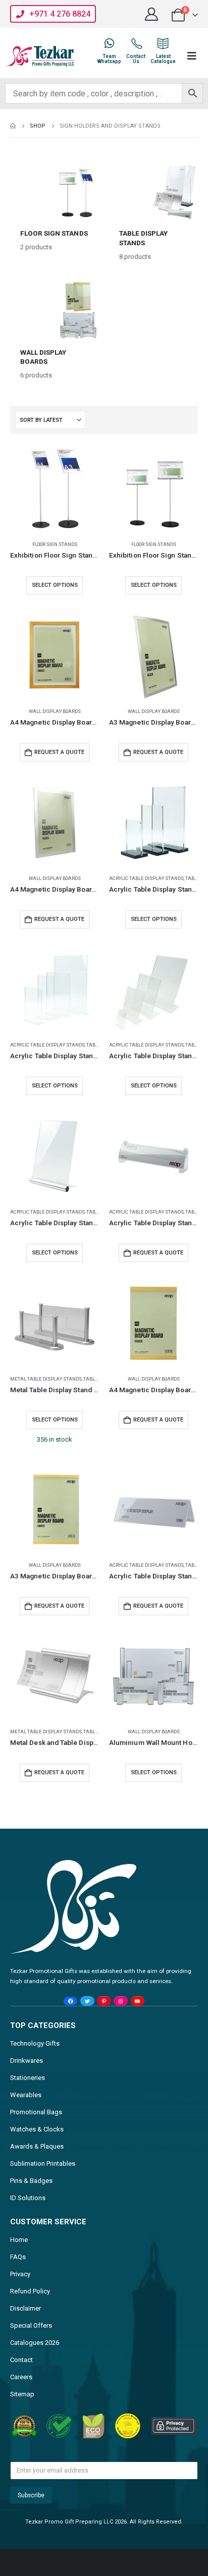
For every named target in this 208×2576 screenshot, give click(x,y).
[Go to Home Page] (13, 126)
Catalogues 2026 (35, 2343)
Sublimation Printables (43, 2163)
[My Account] (152, 14)
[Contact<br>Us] (136, 43)
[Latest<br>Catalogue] (163, 43)
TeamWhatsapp (109, 59)
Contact (21, 2360)
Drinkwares (27, 2061)
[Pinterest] (104, 2001)
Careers (21, 2377)
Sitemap (22, 2394)
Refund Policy (30, 2291)
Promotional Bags (36, 2112)
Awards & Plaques (37, 2146)
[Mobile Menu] (192, 56)
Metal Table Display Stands (46, 1379)
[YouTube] (138, 2001)
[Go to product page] (55, 488)
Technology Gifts (35, 2043)
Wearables (26, 2095)
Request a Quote (59, 752)
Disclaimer (25, 2308)
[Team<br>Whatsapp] (109, 43)
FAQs (18, 2257)
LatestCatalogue (163, 59)
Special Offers (31, 2325)
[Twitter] (87, 2001)
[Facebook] (70, 2001)
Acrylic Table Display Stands (146, 878)
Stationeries (28, 2078)
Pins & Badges (31, 2181)
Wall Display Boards (55, 711)
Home (19, 2240)
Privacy (20, 2274)
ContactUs (136, 59)
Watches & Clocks (37, 2129)
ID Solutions (28, 2198)
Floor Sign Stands (55, 544)
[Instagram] (120, 2001)
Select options (55, 585)
